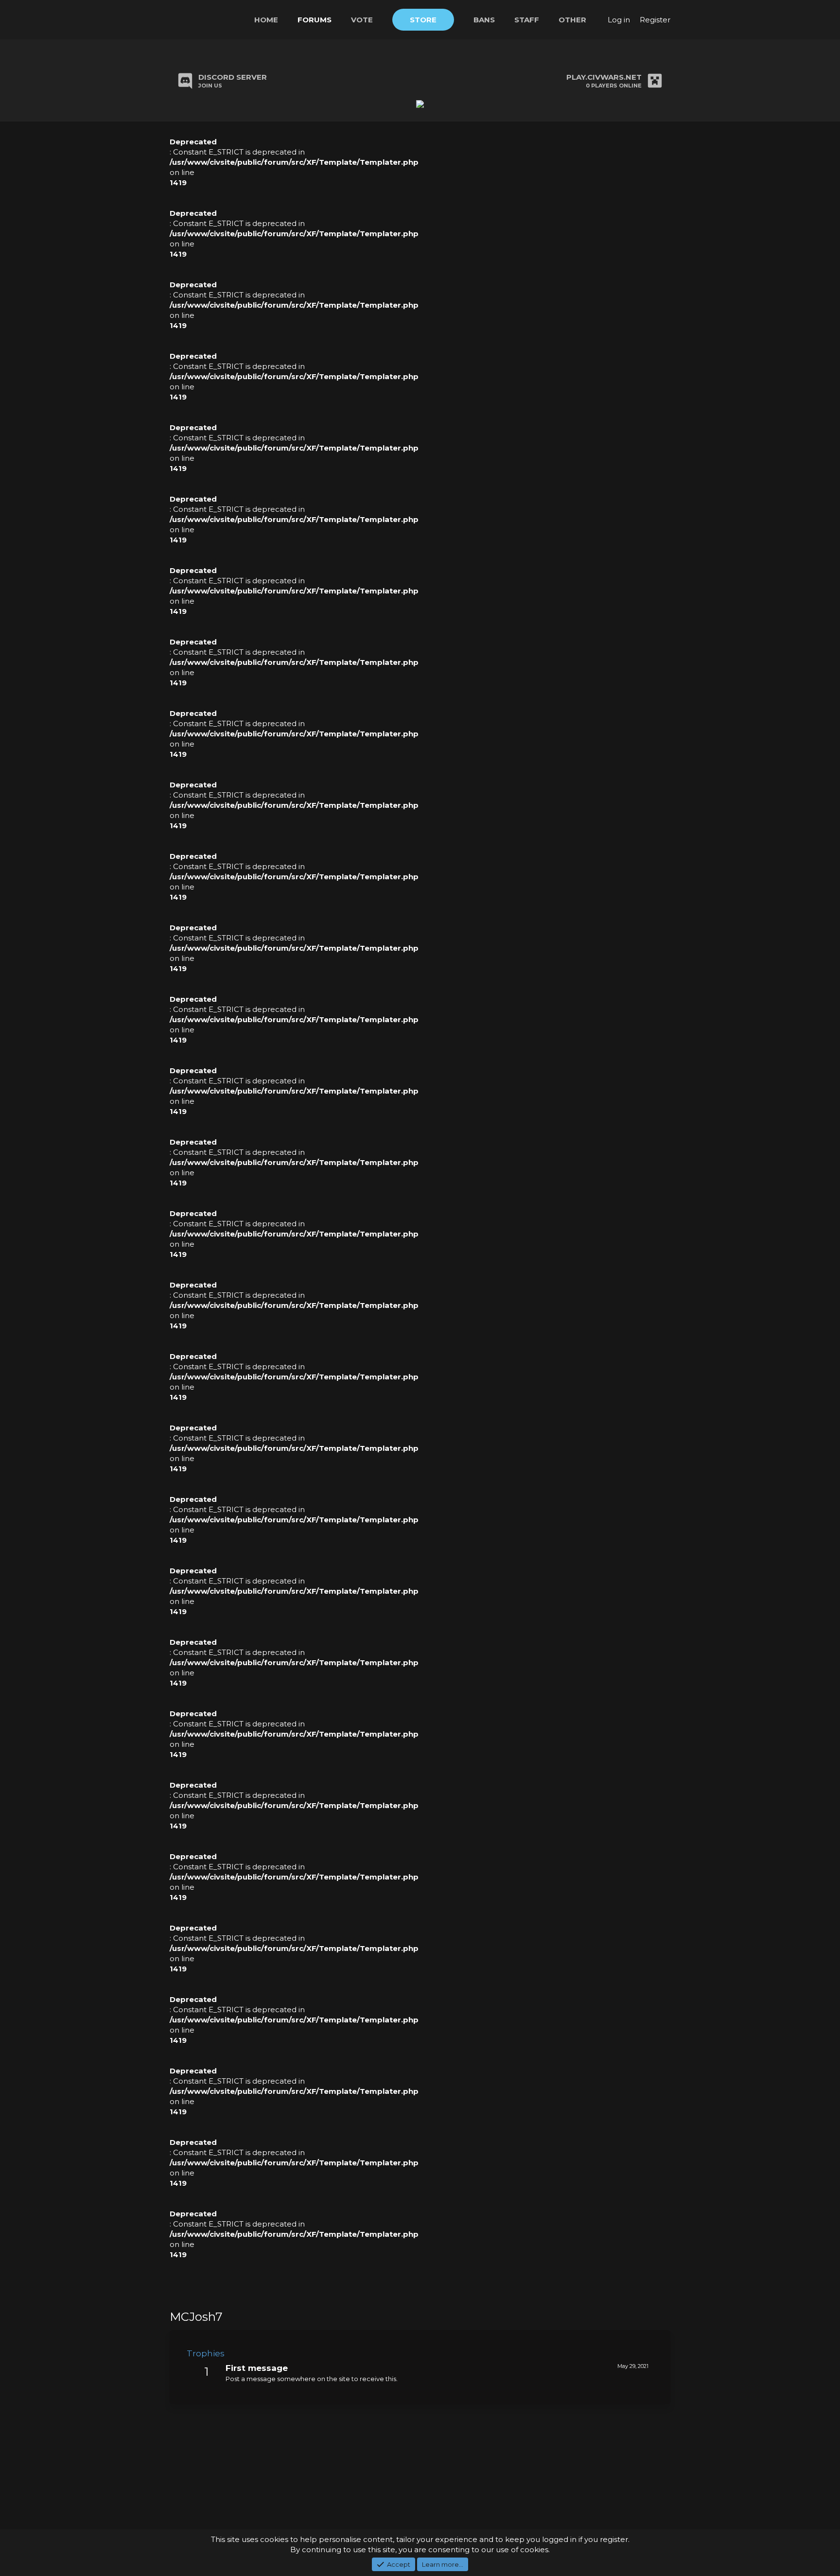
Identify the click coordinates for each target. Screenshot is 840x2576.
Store (423, 20)
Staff (527, 20)
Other (572, 20)
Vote (362, 20)
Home (266, 20)
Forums (315, 20)
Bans (484, 20)
